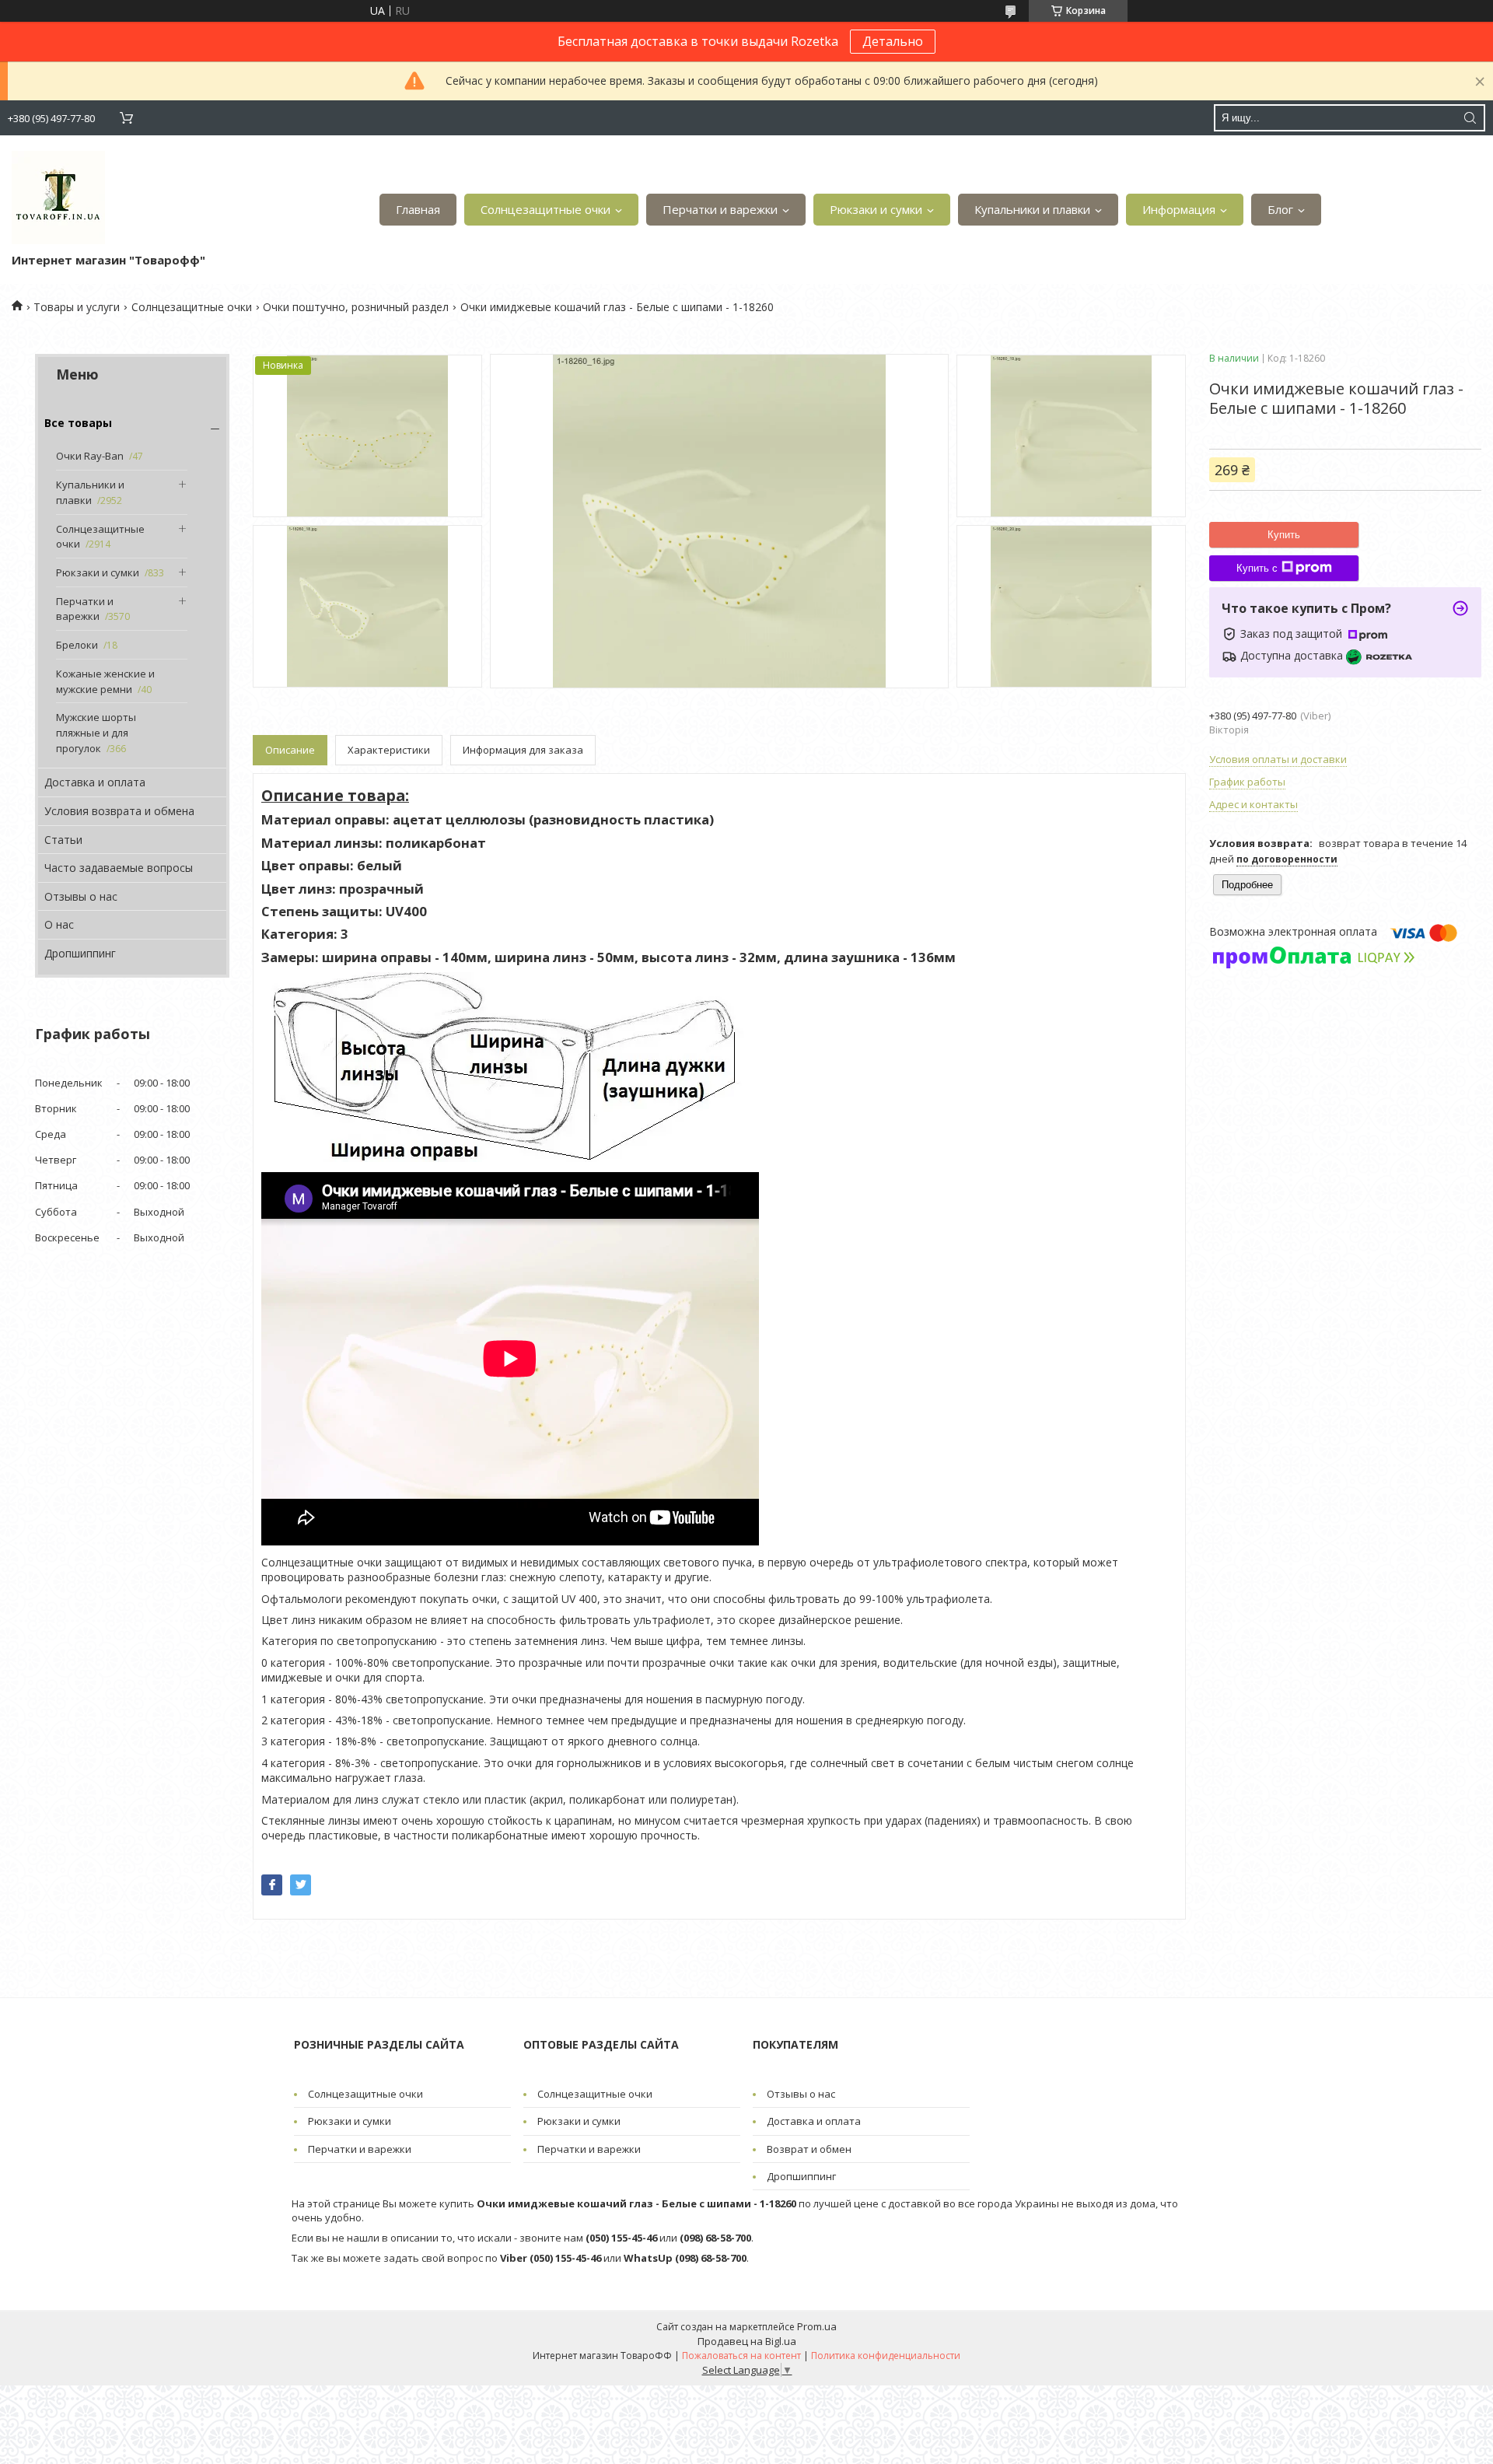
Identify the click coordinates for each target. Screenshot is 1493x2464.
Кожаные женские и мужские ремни (105, 681)
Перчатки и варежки (720, 209)
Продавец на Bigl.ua (747, 2341)
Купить (1284, 535)
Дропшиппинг (80, 953)
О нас (59, 924)
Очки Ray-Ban (90, 456)
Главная (418, 209)
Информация (1179, 209)
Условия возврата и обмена (119, 811)
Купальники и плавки (1032, 209)
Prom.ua (817, 2326)
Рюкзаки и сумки (876, 209)
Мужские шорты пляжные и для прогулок (96, 732)
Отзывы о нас (81, 896)
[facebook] (272, 1885)
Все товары (78, 423)
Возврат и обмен (809, 2149)
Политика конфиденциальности (886, 2355)
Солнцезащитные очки (545, 209)
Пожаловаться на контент (741, 2355)
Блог (1280, 209)
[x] (301, 1885)
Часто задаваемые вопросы (119, 868)
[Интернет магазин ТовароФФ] (58, 198)
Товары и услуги (77, 307)
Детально (893, 41)
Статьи (63, 840)
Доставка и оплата (95, 782)
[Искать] (1470, 118)
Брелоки (77, 645)
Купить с (1257, 568)
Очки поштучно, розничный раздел (356, 307)
